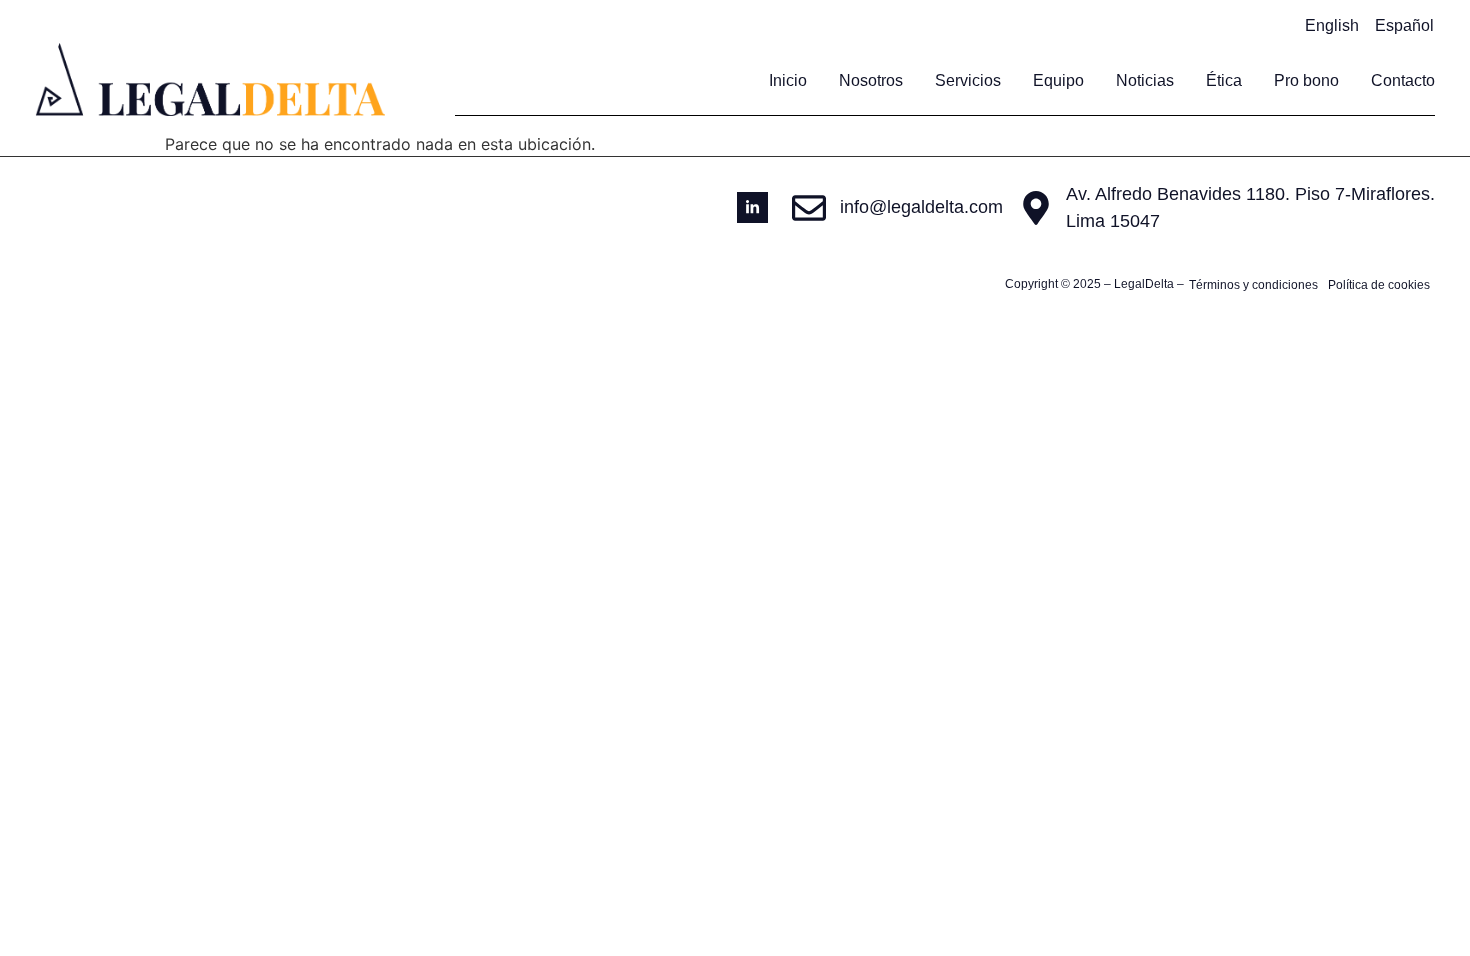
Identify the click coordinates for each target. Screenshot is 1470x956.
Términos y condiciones (1253, 285)
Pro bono (1306, 80)
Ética (1224, 80)
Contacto (1403, 80)
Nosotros (871, 80)
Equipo (1058, 80)
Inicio (788, 80)
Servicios (968, 80)
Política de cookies (1379, 285)
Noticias (1145, 80)
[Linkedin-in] (752, 207)
